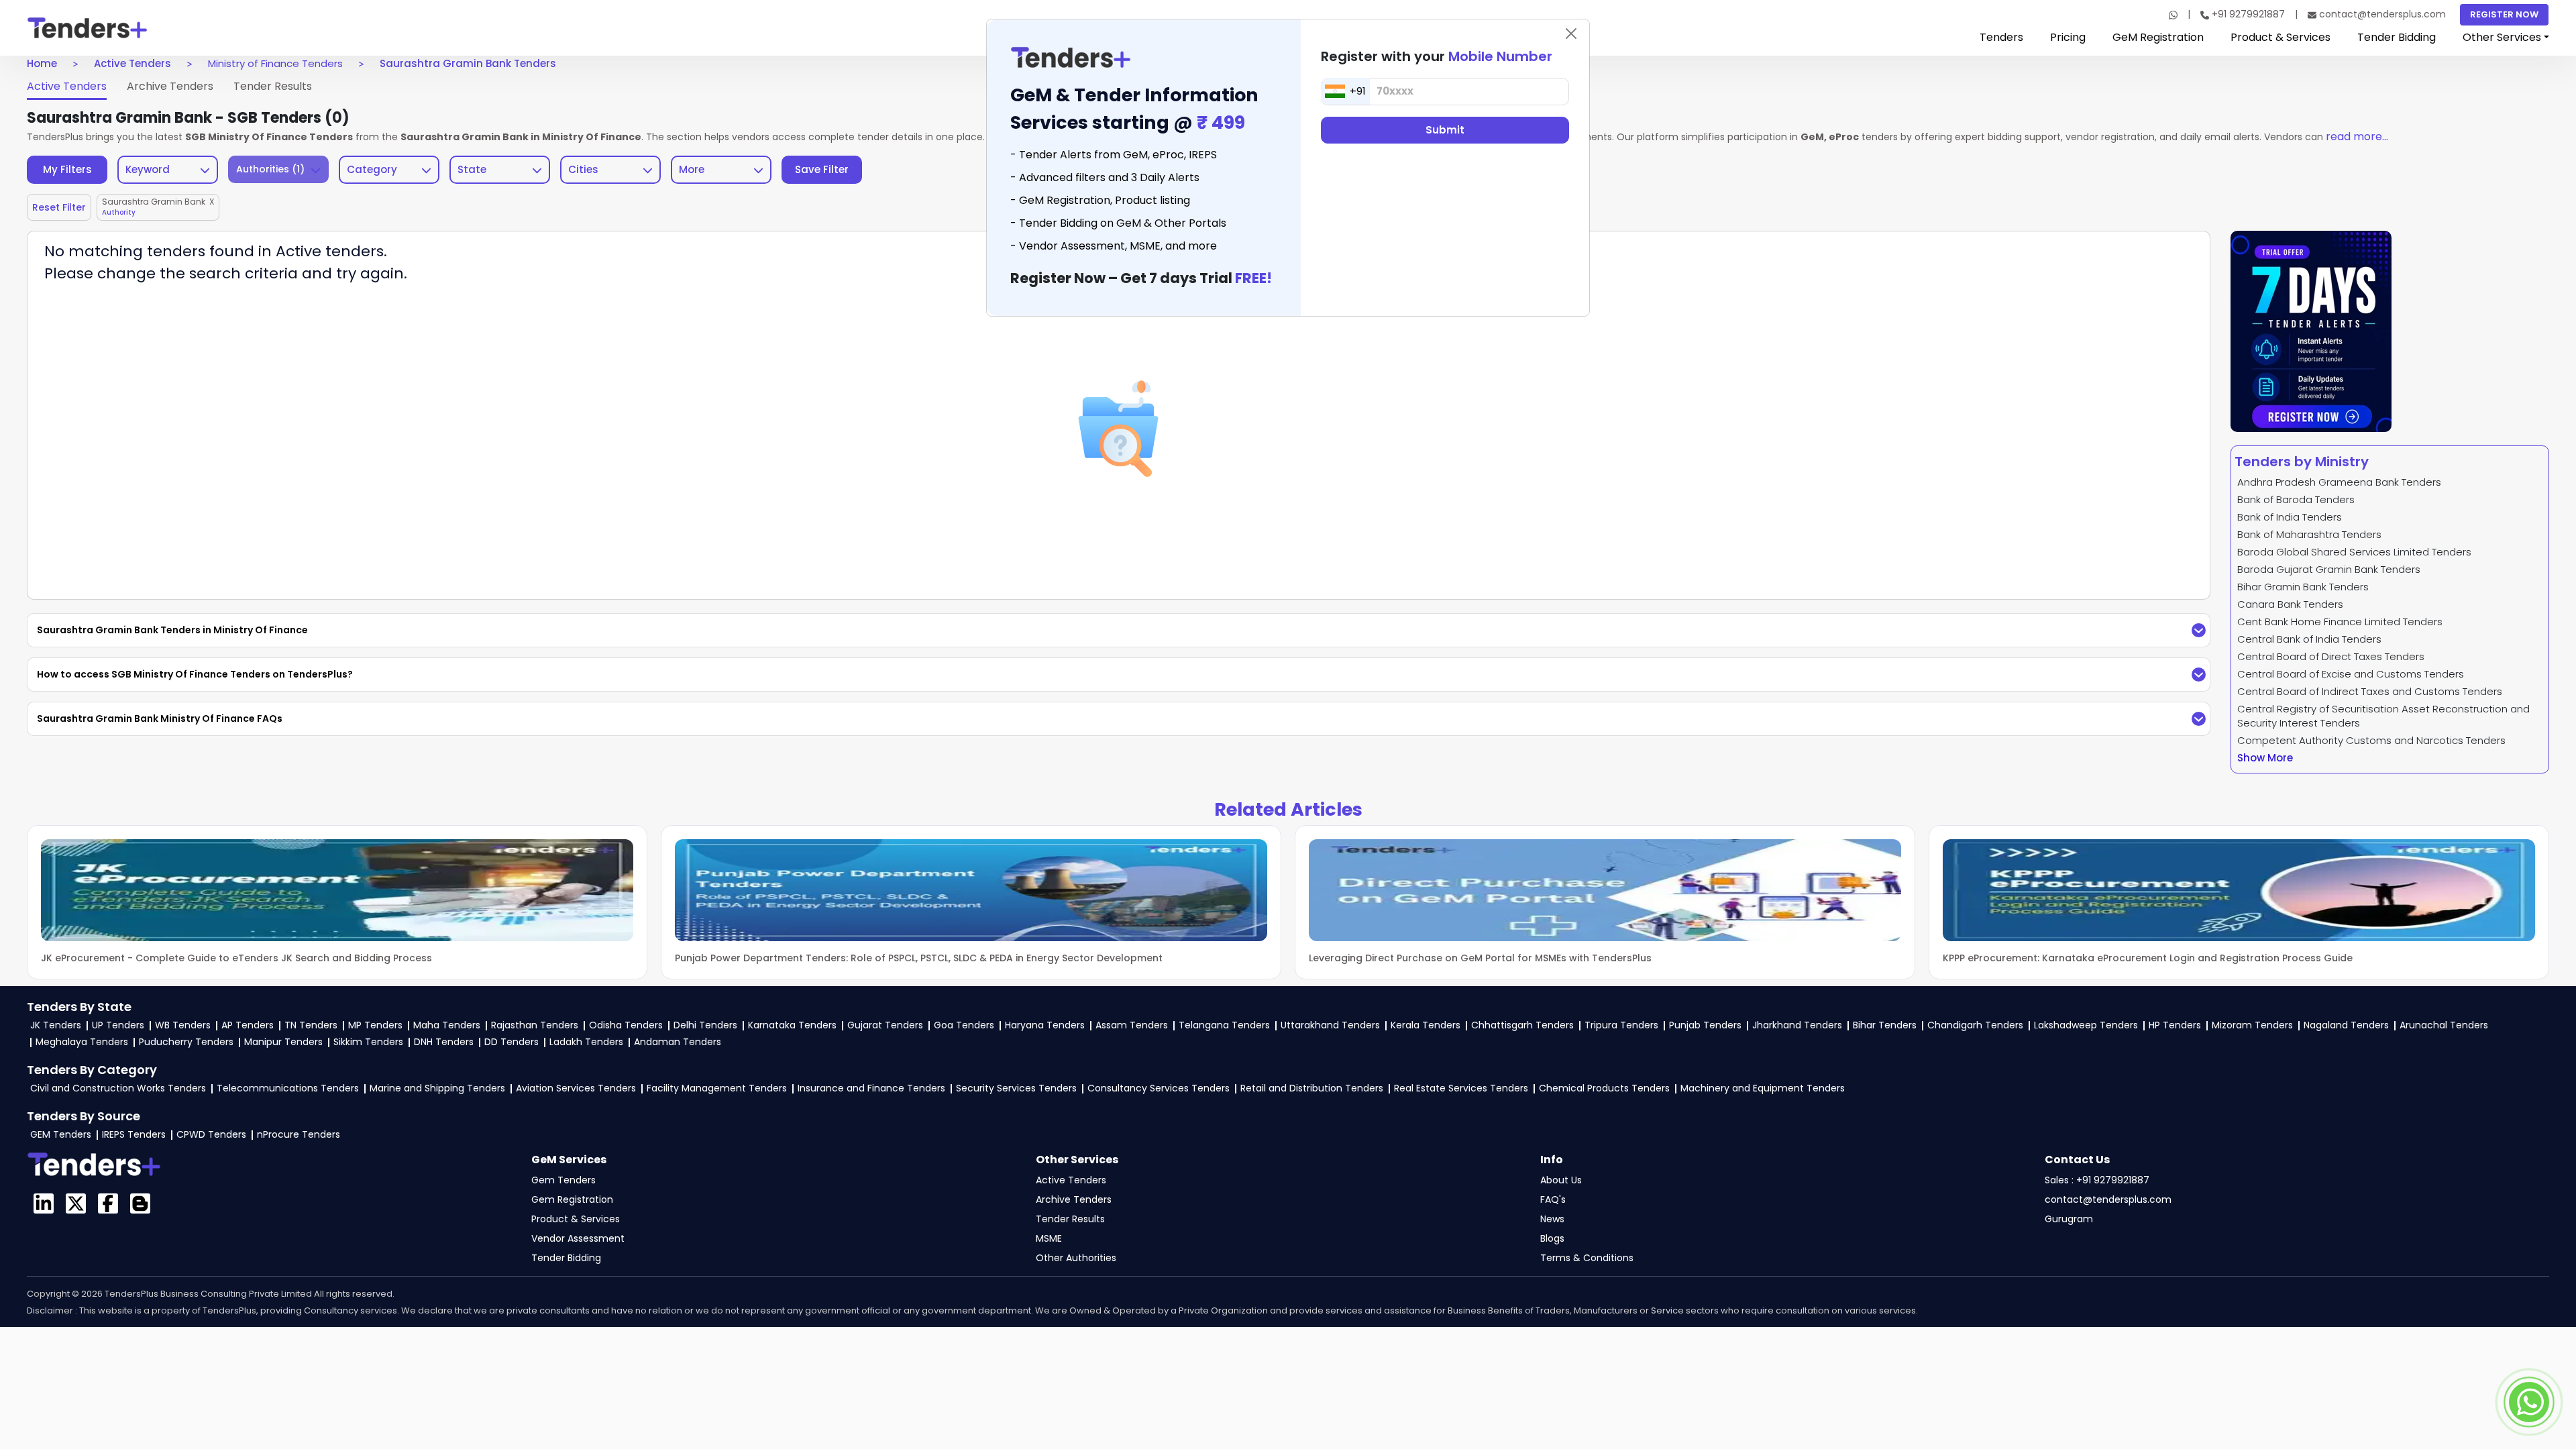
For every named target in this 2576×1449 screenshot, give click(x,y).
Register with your (1437, 56)
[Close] (1571, 34)
